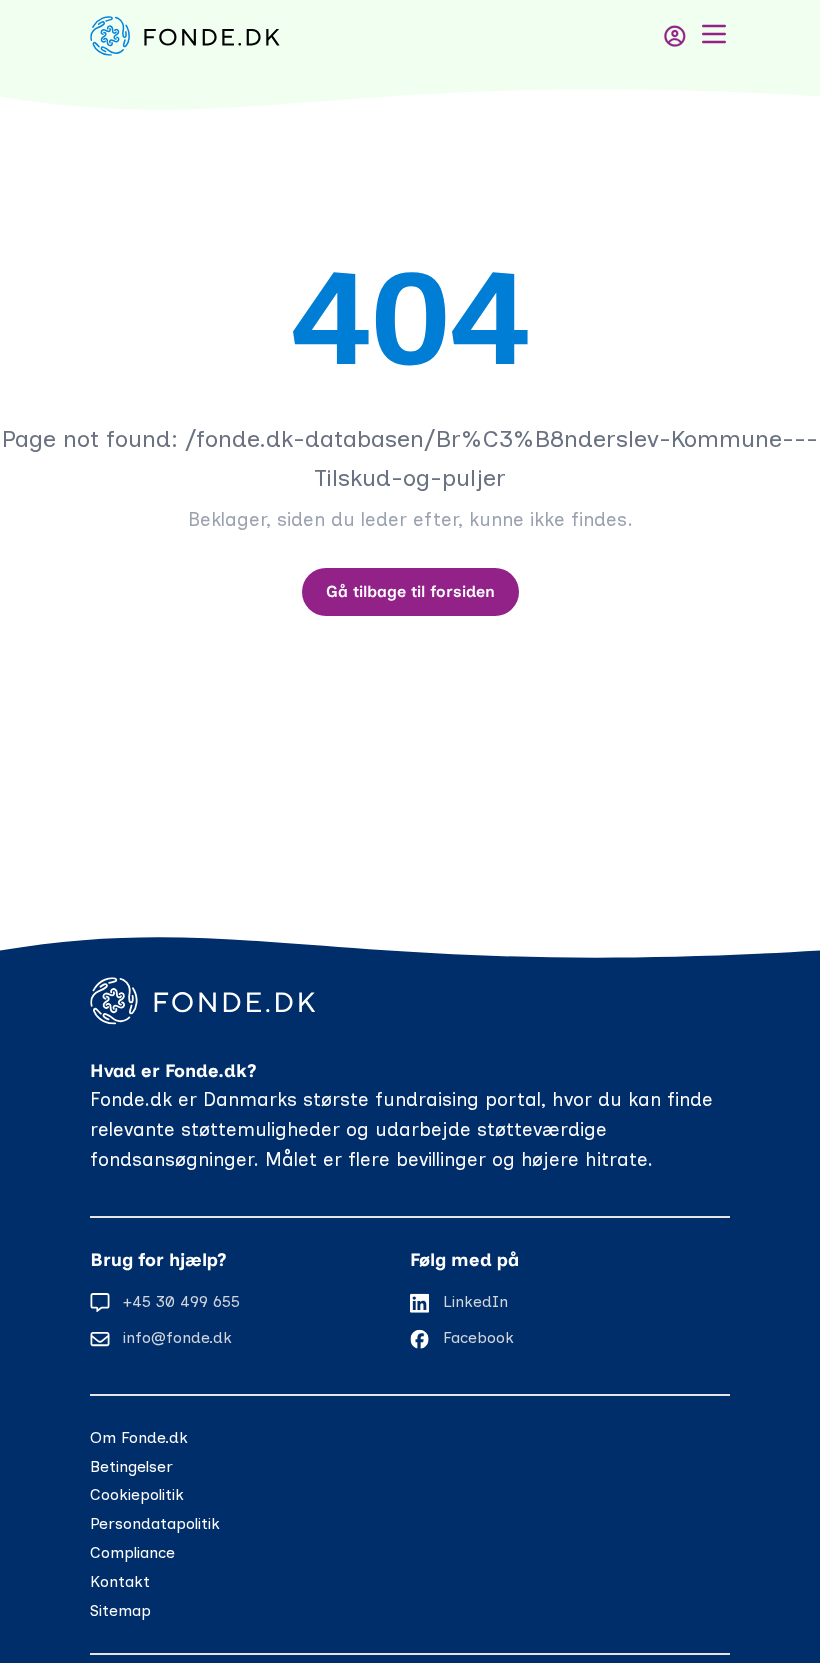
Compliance (132, 1552)
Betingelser (131, 1466)
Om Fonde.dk (139, 1437)
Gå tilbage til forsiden (410, 591)
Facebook (478, 1337)
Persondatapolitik (155, 1523)
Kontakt (120, 1581)
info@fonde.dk (177, 1337)
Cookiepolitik (137, 1494)
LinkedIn (475, 1301)
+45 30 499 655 (181, 1301)
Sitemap (120, 1610)
